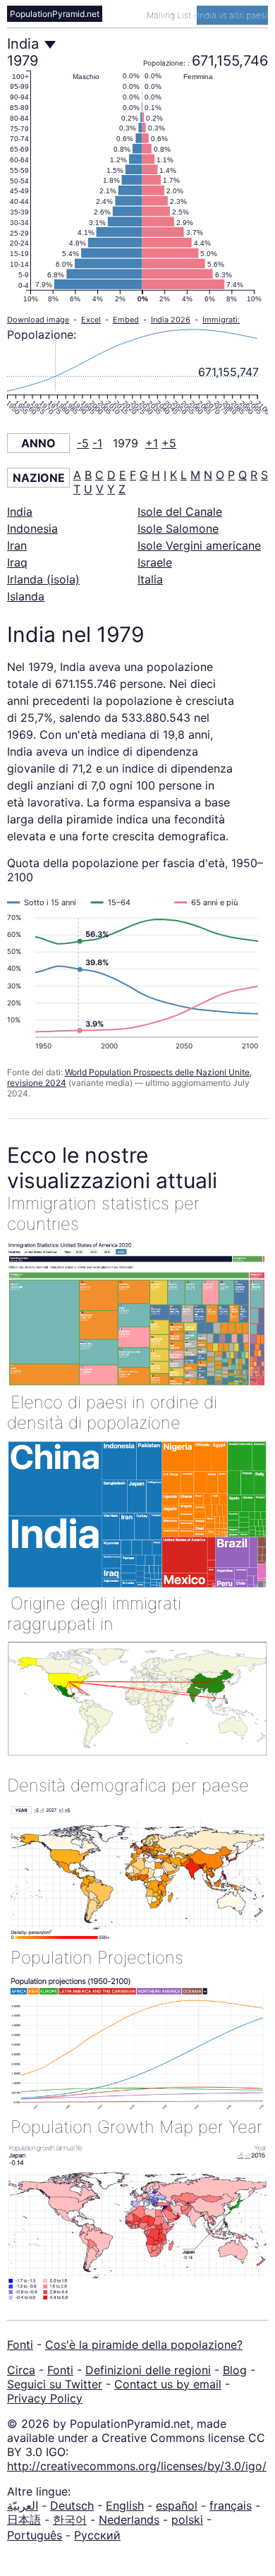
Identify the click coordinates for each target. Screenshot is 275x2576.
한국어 (70, 2520)
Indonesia (32, 528)
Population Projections (97, 1958)
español (177, 2505)
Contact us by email (168, 2384)
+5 (169, 443)
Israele (155, 562)
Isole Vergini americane (199, 545)
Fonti (20, 2345)
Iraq (17, 562)
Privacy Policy (45, 2398)
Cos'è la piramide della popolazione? (144, 2345)
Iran (17, 545)
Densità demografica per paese (128, 1785)
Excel (91, 320)
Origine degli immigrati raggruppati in (94, 1614)
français (231, 2505)
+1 (152, 443)
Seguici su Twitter (55, 2384)
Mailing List (170, 15)
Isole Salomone (178, 528)
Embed (126, 320)
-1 (97, 443)
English (125, 2505)
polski (187, 2520)
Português (35, 2535)
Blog (235, 2370)
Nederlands (129, 2520)
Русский (97, 2535)
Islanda (26, 596)
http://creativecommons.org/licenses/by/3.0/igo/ (137, 2466)
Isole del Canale (180, 512)
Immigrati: (221, 320)
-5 (83, 443)
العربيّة (23, 2505)
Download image (38, 320)
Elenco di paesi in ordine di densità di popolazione (112, 1413)
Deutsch (72, 2505)
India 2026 (171, 320)
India (20, 512)
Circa (21, 2370)
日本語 (24, 2520)
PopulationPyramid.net (55, 14)
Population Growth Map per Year (136, 2127)
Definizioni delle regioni (148, 2370)
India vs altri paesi (232, 15)
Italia (150, 579)
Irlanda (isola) (43, 579)
